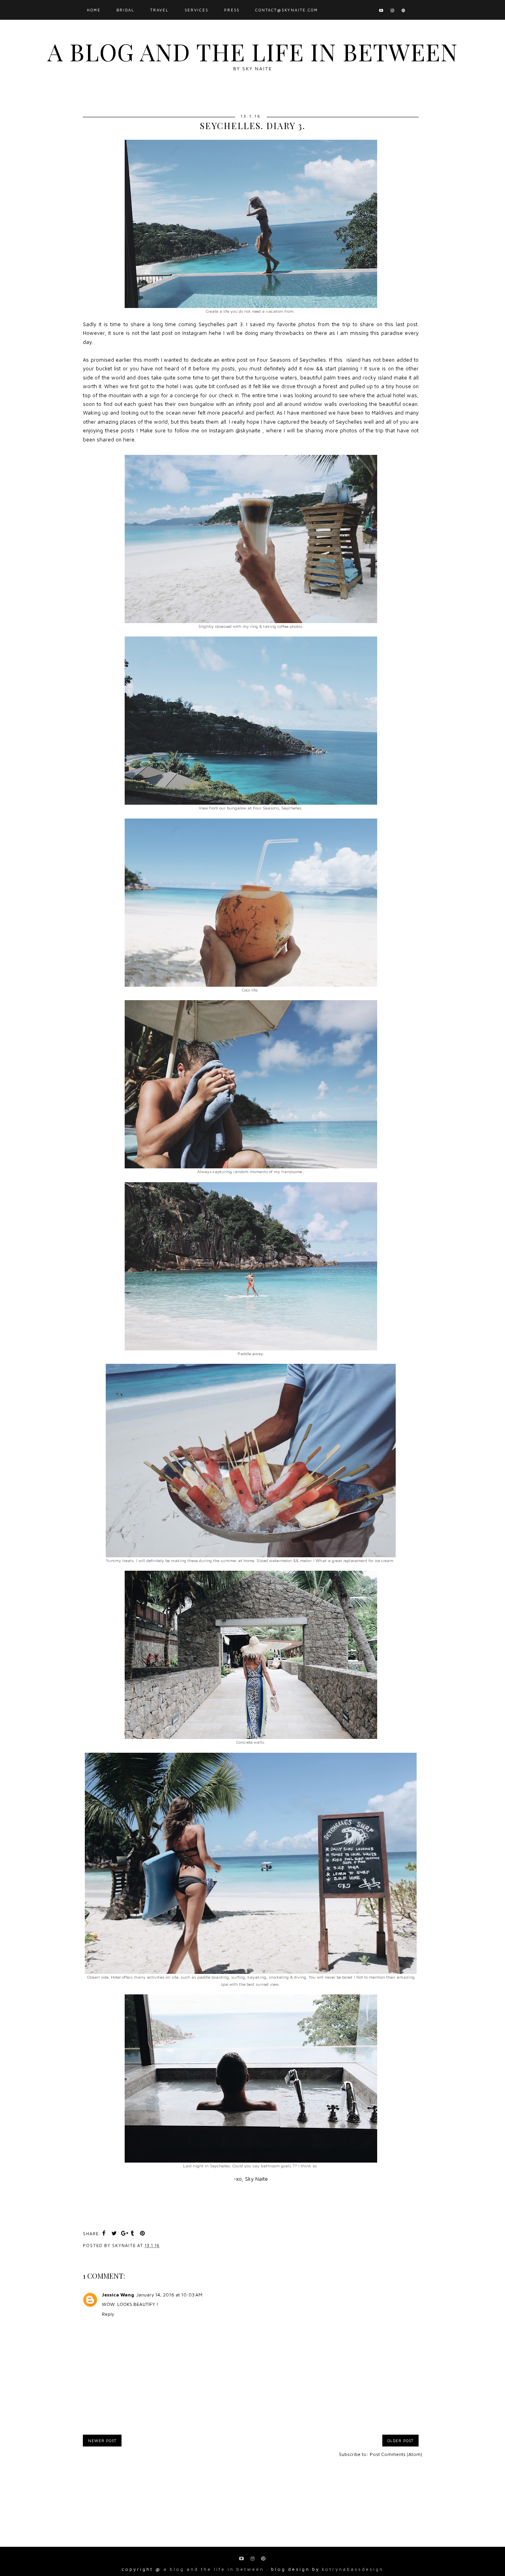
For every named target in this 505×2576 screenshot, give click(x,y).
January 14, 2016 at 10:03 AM (169, 2295)
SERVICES (196, 10)
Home (94, 10)
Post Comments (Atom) (396, 2454)
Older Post (400, 2441)
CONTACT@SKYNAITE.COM (287, 10)
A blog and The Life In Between (252, 51)
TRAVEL (160, 10)
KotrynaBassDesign (353, 2569)
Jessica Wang (118, 2295)
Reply (108, 2314)
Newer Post (102, 2441)
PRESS (232, 10)
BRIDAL (125, 10)
